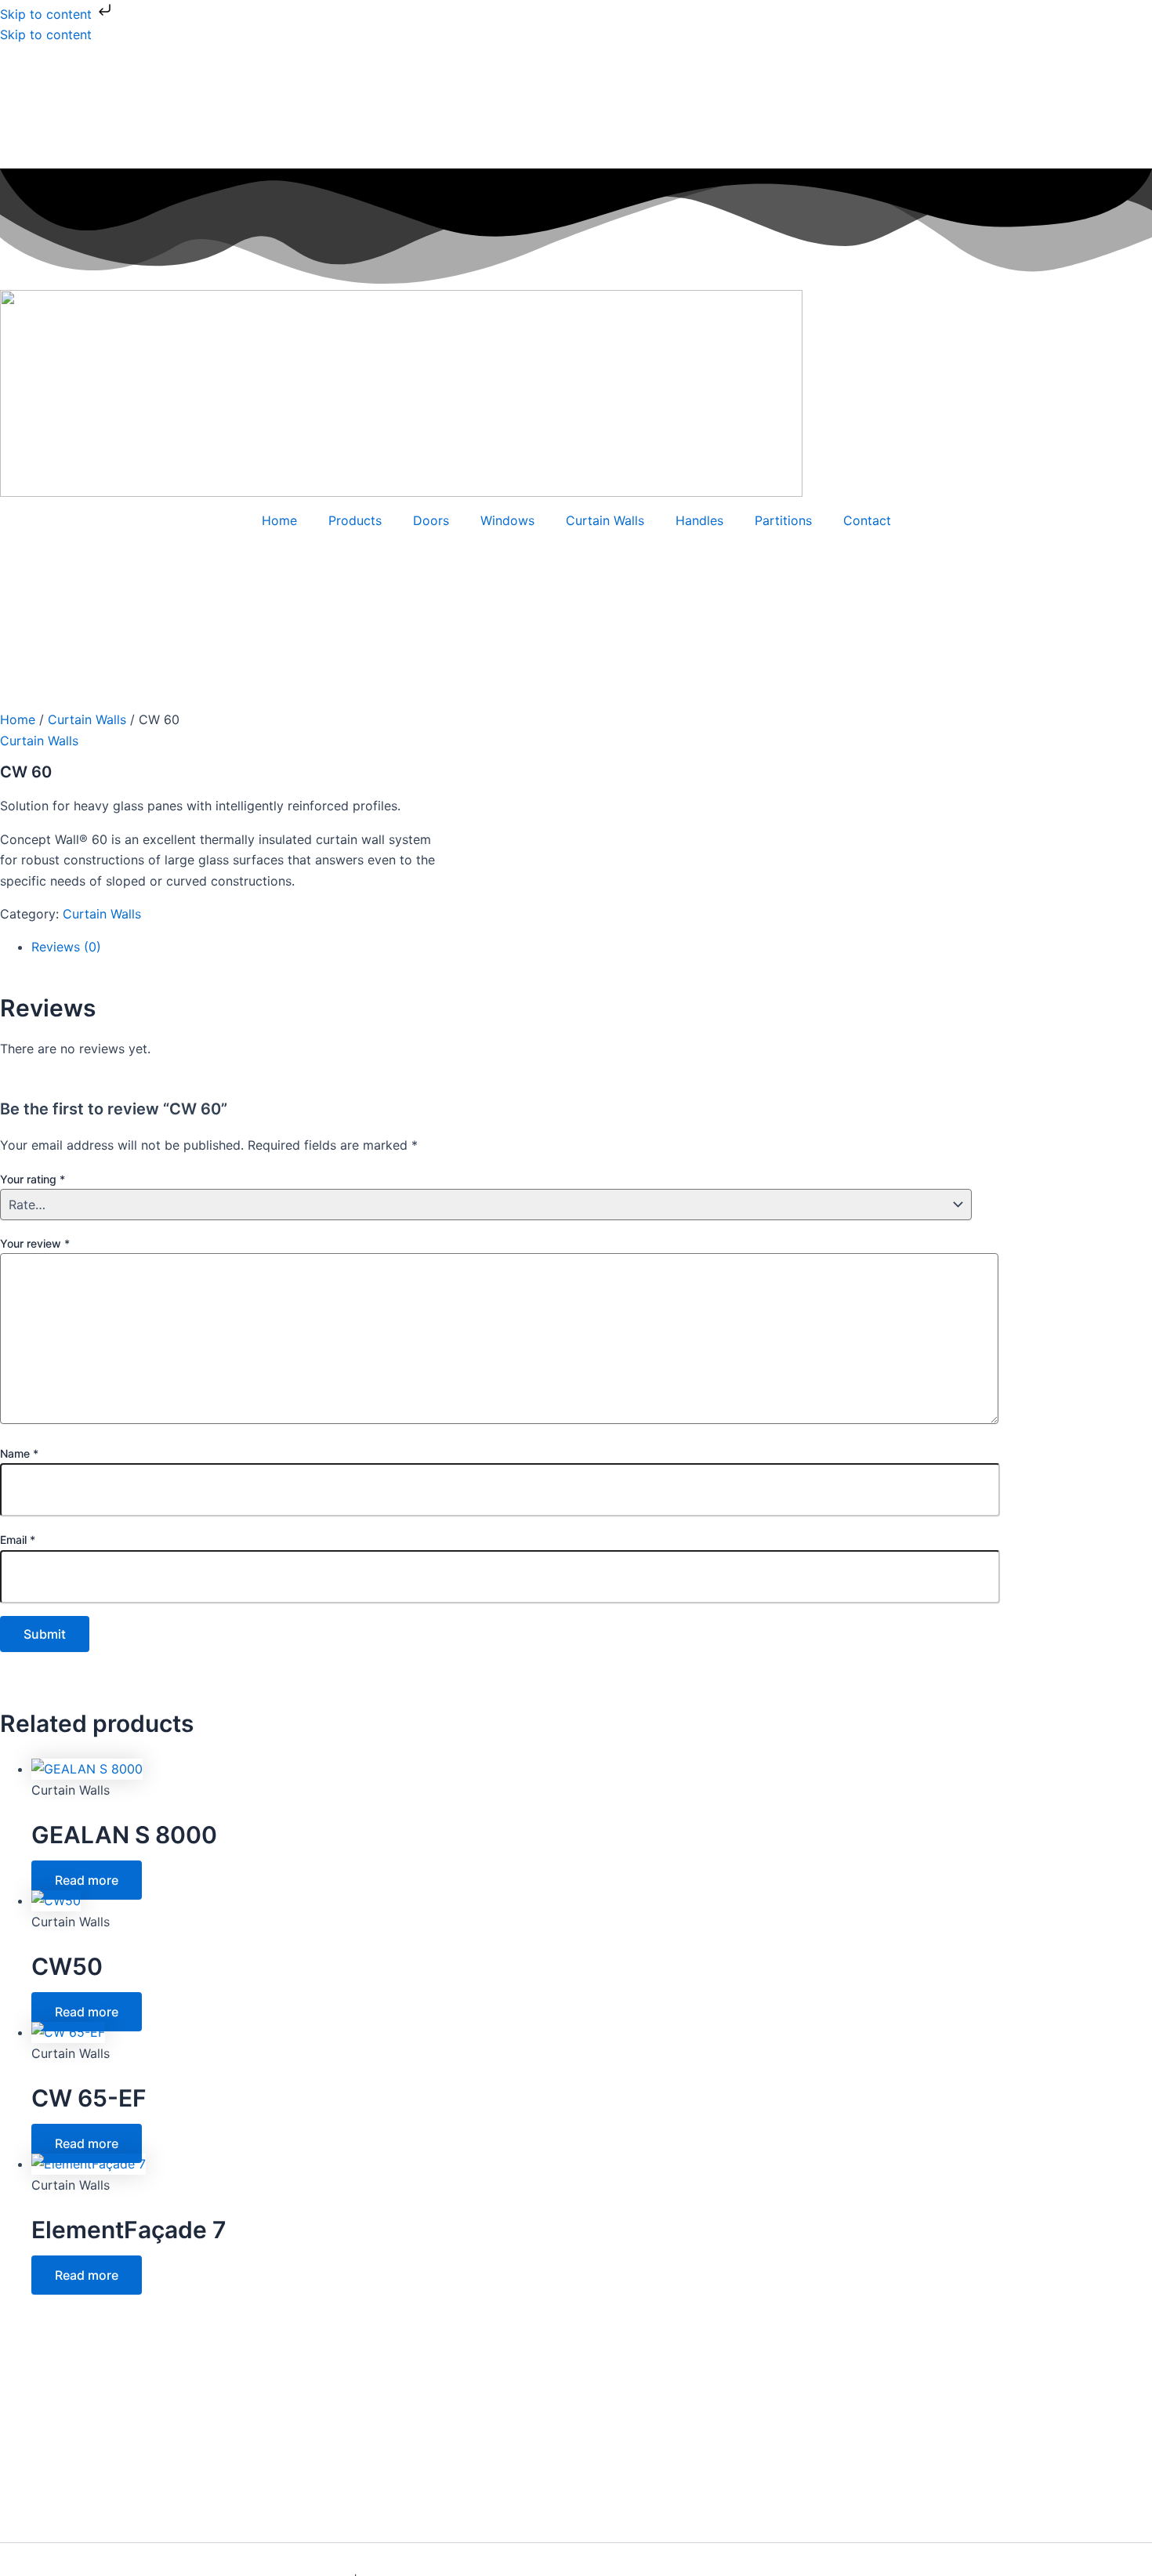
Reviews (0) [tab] (66, 947)
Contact (867, 520)
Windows (507, 520)
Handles (699, 520)
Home (279, 520)
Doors (431, 520)
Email (18, 1540)
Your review (35, 1243)
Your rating (33, 1179)
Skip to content (48, 14)
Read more (87, 1880)
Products (355, 520)
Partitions (783, 520)
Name (19, 1453)
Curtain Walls (605, 520)
